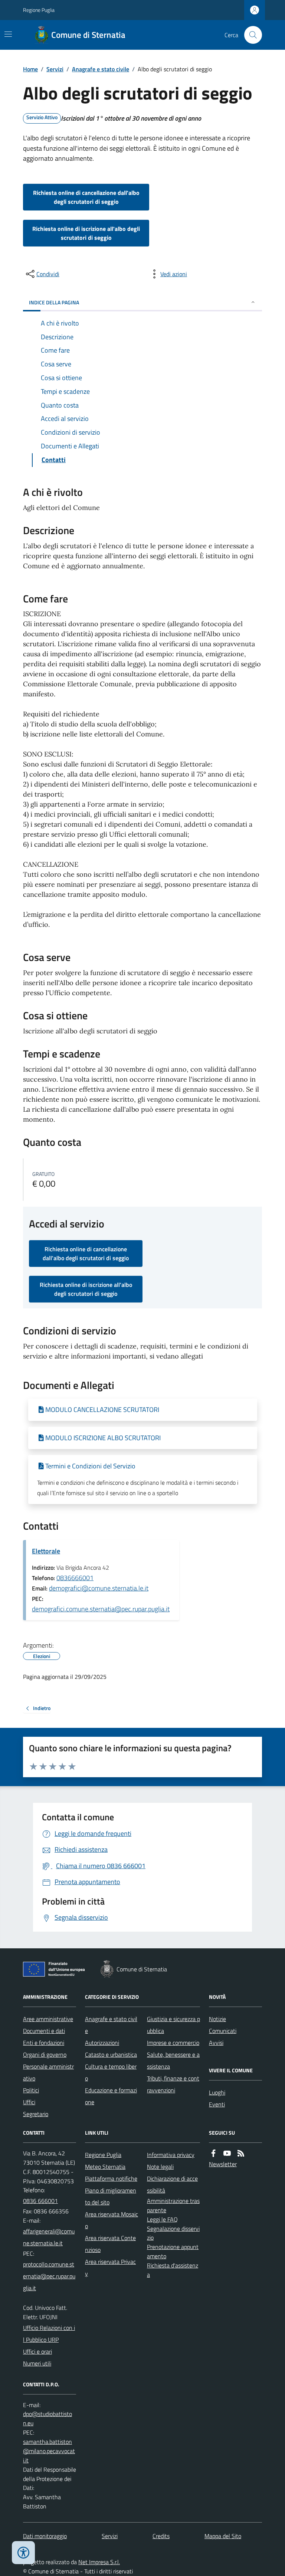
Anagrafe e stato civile (101, 69)
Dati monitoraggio (45, 2536)
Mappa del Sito (223, 2536)
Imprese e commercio (173, 2043)
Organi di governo (45, 2054)
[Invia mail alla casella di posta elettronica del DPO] (50, 2419)
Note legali (160, 2167)
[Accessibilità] (23, 2553)
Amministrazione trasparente (173, 2205)
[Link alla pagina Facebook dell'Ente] (213, 2153)
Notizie (217, 2019)
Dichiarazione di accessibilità (172, 2184)
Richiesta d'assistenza (173, 2270)
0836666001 (75, 1578)
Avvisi (216, 2043)
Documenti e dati (44, 2031)
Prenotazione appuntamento (173, 2251)
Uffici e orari (37, 2351)
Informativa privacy (171, 2155)
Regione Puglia (39, 10)
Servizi (55, 69)
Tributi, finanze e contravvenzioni (173, 2084)
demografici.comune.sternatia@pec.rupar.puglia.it (101, 1609)
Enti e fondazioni (44, 2043)
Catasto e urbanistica (111, 2054)
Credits (161, 2536)
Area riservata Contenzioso (110, 2244)
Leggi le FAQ (162, 2219)
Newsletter (223, 2164)
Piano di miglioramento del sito (111, 2196)
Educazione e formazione (111, 2096)
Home (30, 69)
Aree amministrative (48, 2019)
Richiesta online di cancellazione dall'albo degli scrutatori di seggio (86, 197)
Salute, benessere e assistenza (173, 2060)
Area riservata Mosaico (112, 2220)
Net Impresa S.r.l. (99, 2562)
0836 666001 (40, 2201)
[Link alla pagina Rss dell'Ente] (241, 2153)
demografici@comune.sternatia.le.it (99, 1588)
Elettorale (46, 1551)
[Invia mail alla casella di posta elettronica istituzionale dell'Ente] (50, 2237)
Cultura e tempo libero (111, 2072)
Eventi (217, 2104)
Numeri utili (37, 2363)
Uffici (29, 2102)
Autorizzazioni (102, 2043)
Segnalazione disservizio (173, 2233)
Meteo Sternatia (105, 2167)
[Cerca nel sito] (250, 35)
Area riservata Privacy (110, 2268)
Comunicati (223, 2031)
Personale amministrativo (48, 2072)
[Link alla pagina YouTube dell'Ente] (227, 2153)
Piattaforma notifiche (111, 2178)
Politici (31, 2090)
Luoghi (217, 2092)
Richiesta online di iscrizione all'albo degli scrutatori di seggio (86, 233)
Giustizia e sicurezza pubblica (173, 2025)
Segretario (36, 2114)
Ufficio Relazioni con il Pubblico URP (49, 2334)
